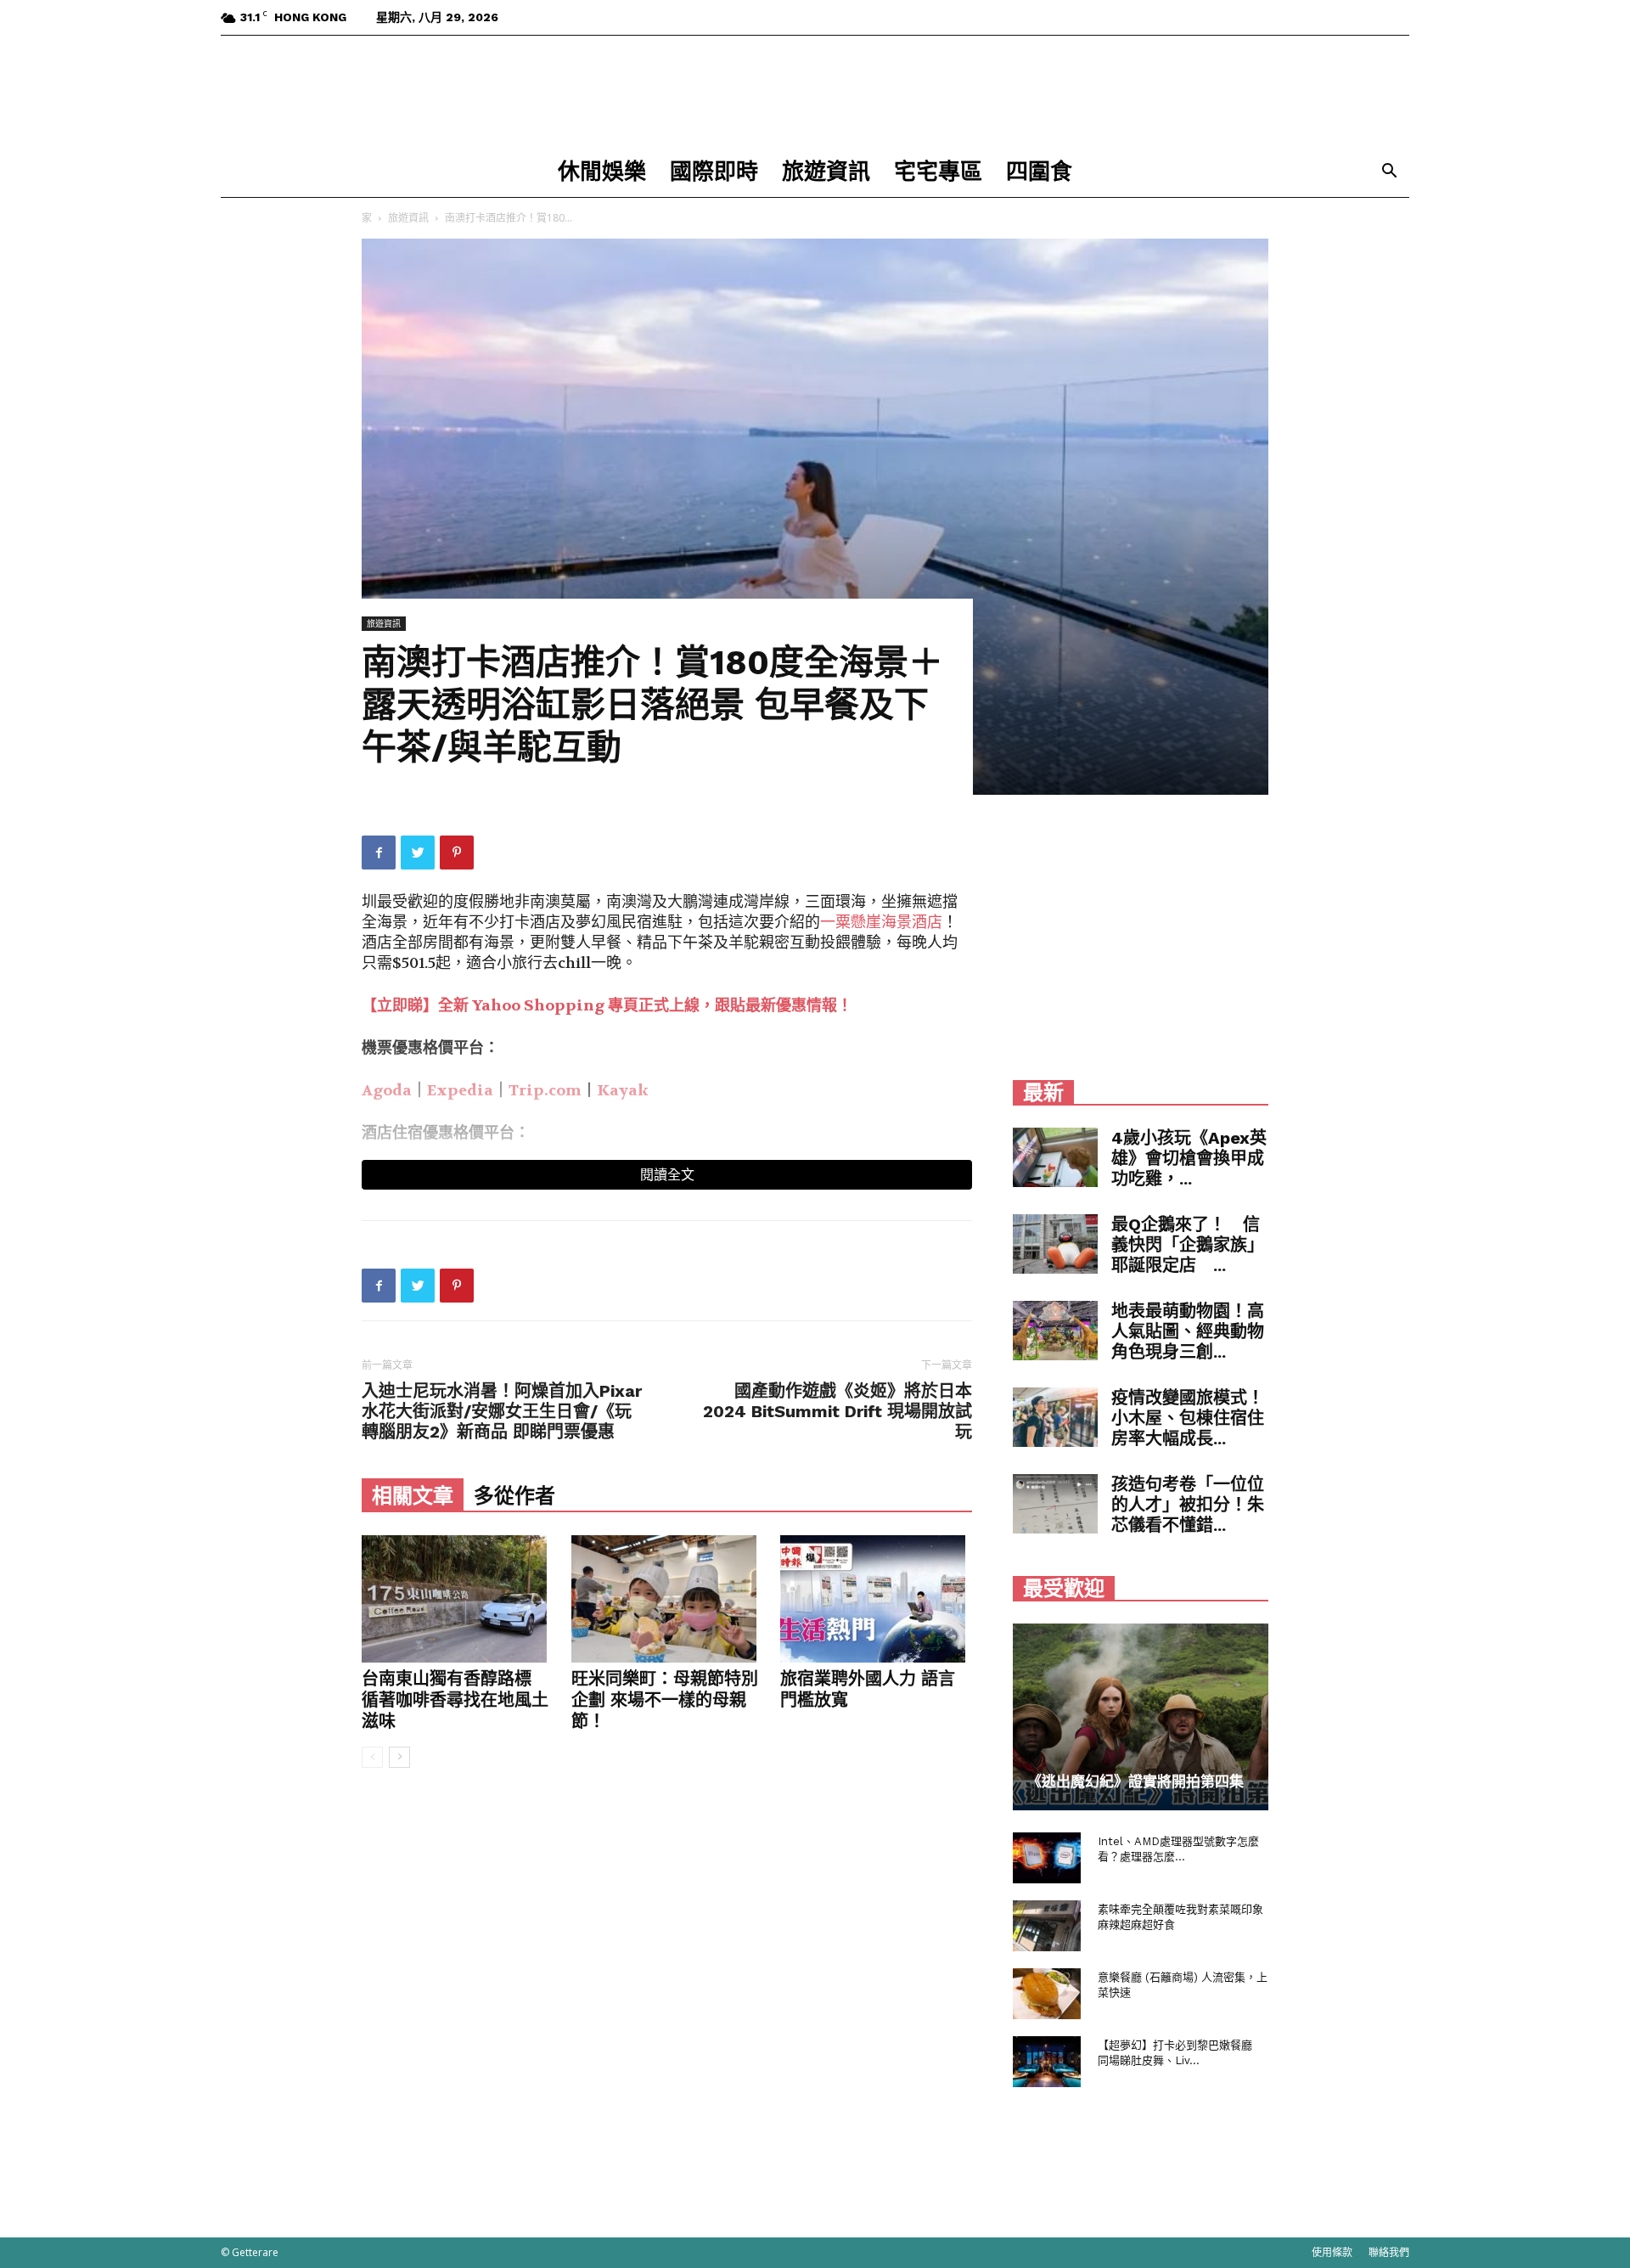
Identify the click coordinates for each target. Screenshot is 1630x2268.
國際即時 (714, 172)
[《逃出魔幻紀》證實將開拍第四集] (1141, 1717)
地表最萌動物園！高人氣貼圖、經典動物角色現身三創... (1188, 1331)
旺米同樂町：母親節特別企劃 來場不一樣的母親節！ (665, 1700)
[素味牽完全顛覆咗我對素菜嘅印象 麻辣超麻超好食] (1047, 1926)
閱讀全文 (667, 1175)
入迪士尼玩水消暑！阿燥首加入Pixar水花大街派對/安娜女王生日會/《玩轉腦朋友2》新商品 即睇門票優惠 (502, 1411)
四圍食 (1039, 172)
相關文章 (413, 1496)
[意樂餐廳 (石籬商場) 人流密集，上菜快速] (1047, 1994)
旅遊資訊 (826, 172)
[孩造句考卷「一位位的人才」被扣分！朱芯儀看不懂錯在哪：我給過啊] (1055, 1504)
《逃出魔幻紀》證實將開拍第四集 (1135, 1781)
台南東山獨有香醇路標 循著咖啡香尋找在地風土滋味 (455, 1700)
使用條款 (1332, 2252)
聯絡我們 (1389, 2252)
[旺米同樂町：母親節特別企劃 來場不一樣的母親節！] (667, 1599)
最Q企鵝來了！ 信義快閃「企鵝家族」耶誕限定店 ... (1188, 1245)
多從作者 (514, 1496)
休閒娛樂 (602, 172)
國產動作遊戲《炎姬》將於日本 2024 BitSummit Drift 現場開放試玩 (837, 1411)
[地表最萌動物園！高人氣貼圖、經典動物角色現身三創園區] (1055, 1331)
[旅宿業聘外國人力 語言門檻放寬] (876, 1599)
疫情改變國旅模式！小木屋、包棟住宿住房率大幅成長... (1188, 1418)
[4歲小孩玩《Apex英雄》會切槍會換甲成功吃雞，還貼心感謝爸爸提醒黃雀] (1055, 1157)
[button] (1389, 173)
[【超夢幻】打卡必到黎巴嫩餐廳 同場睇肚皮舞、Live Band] (1047, 2062)
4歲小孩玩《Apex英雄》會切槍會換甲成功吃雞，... (1189, 1158)
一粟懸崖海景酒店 (881, 923)
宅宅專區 (938, 172)
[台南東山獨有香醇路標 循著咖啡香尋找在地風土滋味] (458, 1599)
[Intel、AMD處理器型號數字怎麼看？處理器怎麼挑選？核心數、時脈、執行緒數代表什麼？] (1047, 1858)
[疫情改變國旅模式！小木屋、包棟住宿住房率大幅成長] (1055, 1417)
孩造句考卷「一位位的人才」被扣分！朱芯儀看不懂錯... (1188, 1505)
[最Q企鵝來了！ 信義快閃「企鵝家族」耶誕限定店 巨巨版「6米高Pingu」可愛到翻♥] (1055, 1244)
